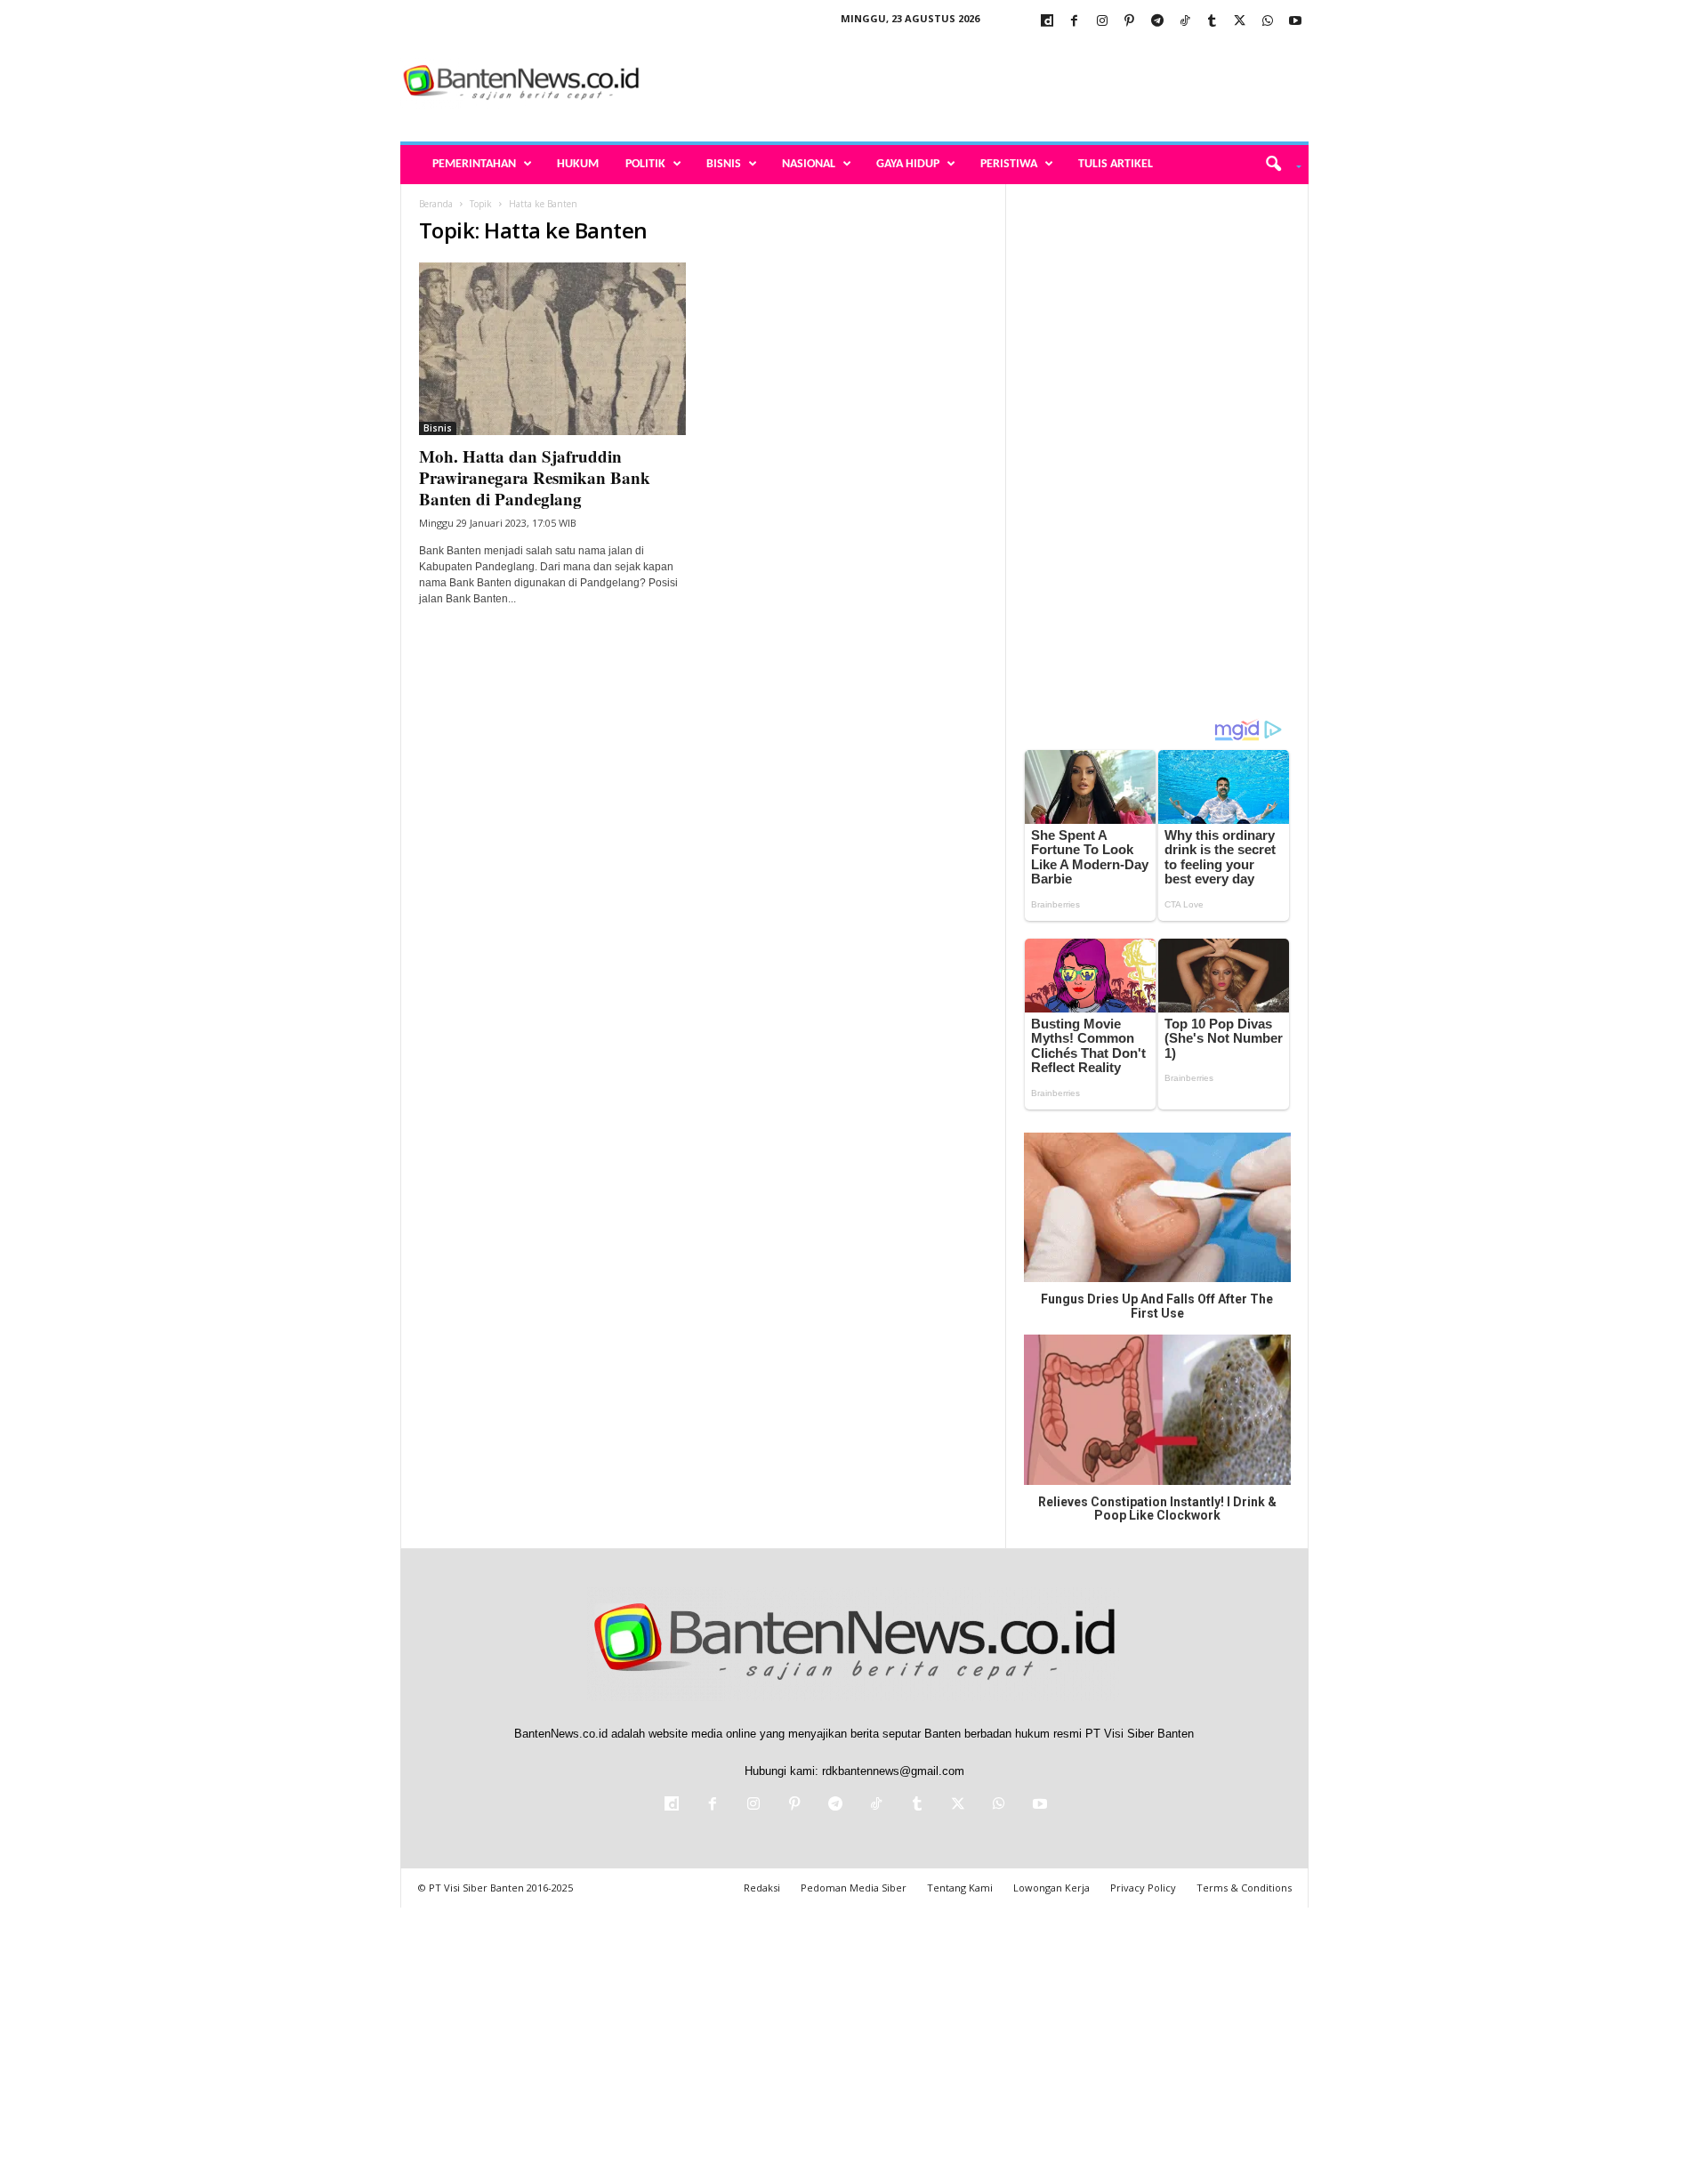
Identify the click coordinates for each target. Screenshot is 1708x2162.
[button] (1277, 165)
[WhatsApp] (1268, 22)
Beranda (436, 204)
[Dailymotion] (1047, 22)
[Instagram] (1102, 22)
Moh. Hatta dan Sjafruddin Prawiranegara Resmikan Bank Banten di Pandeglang (535, 477)
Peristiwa (1009, 164)
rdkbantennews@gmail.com (893, 1771)
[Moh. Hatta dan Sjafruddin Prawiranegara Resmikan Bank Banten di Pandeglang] (552, 349)
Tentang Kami (960, 1888)
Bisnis (724, 164)
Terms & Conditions (1244, 1888)
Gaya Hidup (908, 164)
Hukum (578, 164)
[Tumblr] (1213, 22)
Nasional (809, 164)
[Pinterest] (1130, 22)
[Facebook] (1075, 22)
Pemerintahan (474, 164)
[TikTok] (1185, 22)
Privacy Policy (1143, 1888)
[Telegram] (1157, 22)
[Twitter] (1240, 22)
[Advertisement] (985, 84)
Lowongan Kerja (1051, 1888)
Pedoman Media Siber (854, 1888)
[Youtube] (1295, 22)
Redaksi (762, 1888)
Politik (645, 164)
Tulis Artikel (1116, 164)
